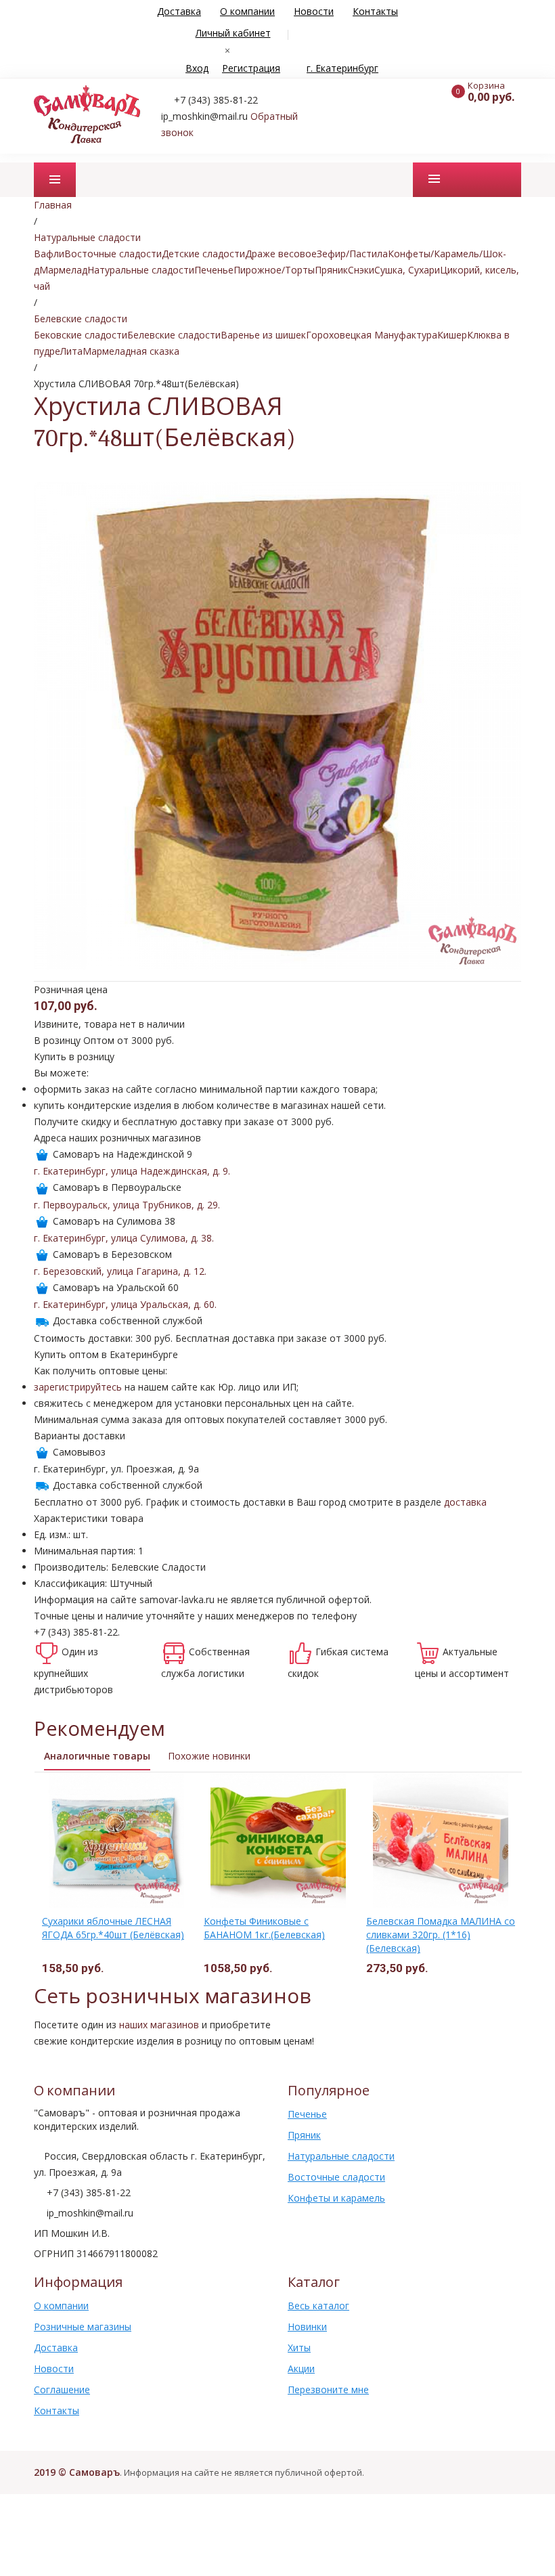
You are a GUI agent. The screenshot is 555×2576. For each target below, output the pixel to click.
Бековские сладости (81, 335)
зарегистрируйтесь (78, 1387)
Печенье (214, 270)
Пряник (331, 270)
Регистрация (251, 68)
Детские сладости (203, 254)
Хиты (299, 2348)
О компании (247, 11)
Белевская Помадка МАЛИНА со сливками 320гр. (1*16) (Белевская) (441, 1935)
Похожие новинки (209, 1756)
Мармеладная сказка (131, 351)
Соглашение (62, 2389)
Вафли (49, 254)
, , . (132, 1171)
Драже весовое (281, 254)
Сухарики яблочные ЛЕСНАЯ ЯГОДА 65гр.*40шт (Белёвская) (113, 1928)
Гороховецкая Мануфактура (372, 335)
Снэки (361, 270)
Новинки (307, 2327)
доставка (465, 1502)
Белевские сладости (174, 335)
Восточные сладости (113, 254)
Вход (197, 68)
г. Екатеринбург (342, 68)
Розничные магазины (83, 2327)
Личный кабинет (233, 33)
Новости (314, 11)
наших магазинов (159, 2025)
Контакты (375, 11)
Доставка (179, 11)
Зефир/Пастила (352, 254)
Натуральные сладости (141, 270)
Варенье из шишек (263, 335)
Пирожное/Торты (274, 270)
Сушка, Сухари (407, 270)
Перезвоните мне (328, 2389)
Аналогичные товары (97, 1756)
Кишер (452, 335)
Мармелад (63, 270)
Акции (301, 2368)
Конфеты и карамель (336, 2198)
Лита (71, 351)
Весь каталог (318, 2306)
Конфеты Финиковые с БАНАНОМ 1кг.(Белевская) (264, 1928)
